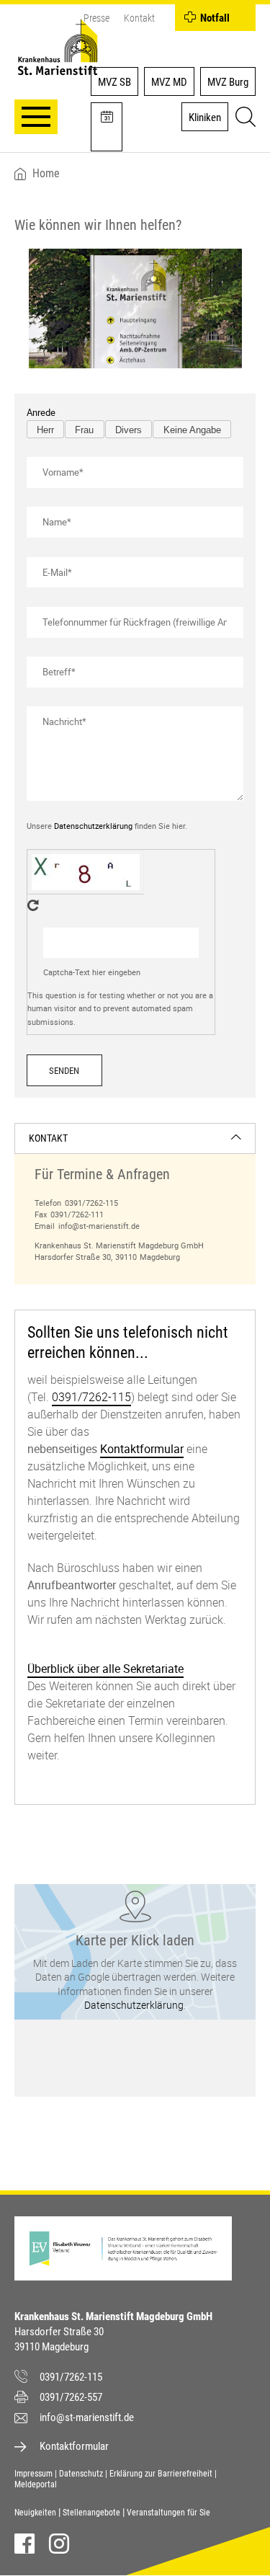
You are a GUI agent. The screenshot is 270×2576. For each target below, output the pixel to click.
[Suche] (243, 119)
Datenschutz (81, 2474)
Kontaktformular (142, 1449)
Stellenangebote (91, 2513)
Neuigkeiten (35, 2513)
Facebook (24, 2544)
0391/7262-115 (91, 1203)
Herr (45, 430)
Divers (129, 430)
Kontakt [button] (48, 1138)
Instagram (59, 2544)
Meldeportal (36, 2484)
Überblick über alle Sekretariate (105, 1669)
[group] (135, 1204)
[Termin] (107, 127)
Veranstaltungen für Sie (168, 2513)
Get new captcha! (33, 905)
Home (46, 174)
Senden (64, 1071)
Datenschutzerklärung (93, 826)
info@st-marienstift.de (99, 1226)
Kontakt (139, 18)
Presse (96, 18)
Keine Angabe (192, 430)
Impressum (33, 2474)
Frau (84, 430)
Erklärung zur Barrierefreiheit (161, 2474)
